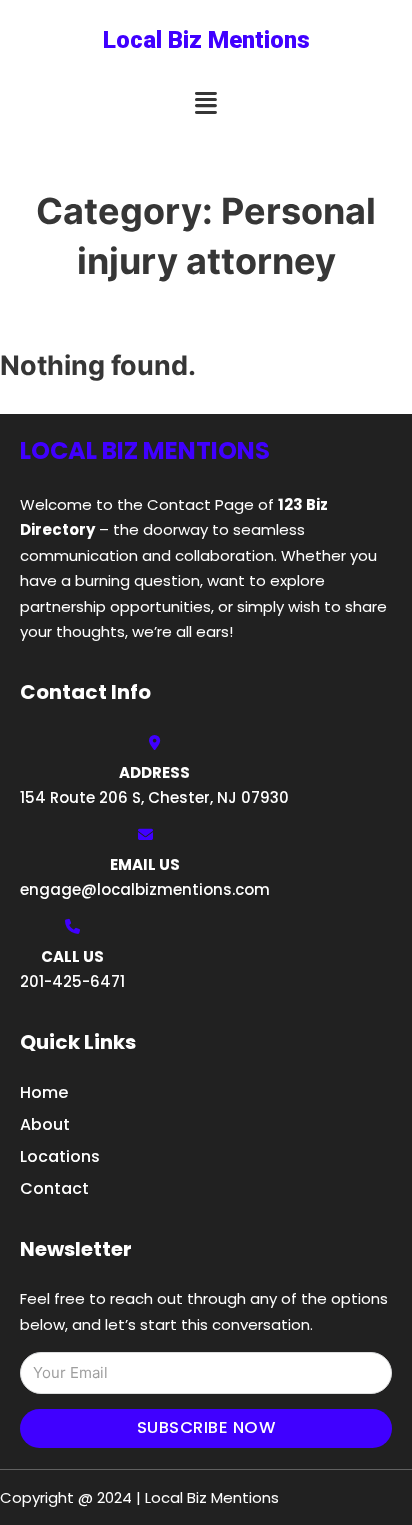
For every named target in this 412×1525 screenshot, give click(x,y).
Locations (60, 1156)
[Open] (206, 103)
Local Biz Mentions (206, 40)
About (45, 1124)
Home (44, 1092)
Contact (54, 1188)
